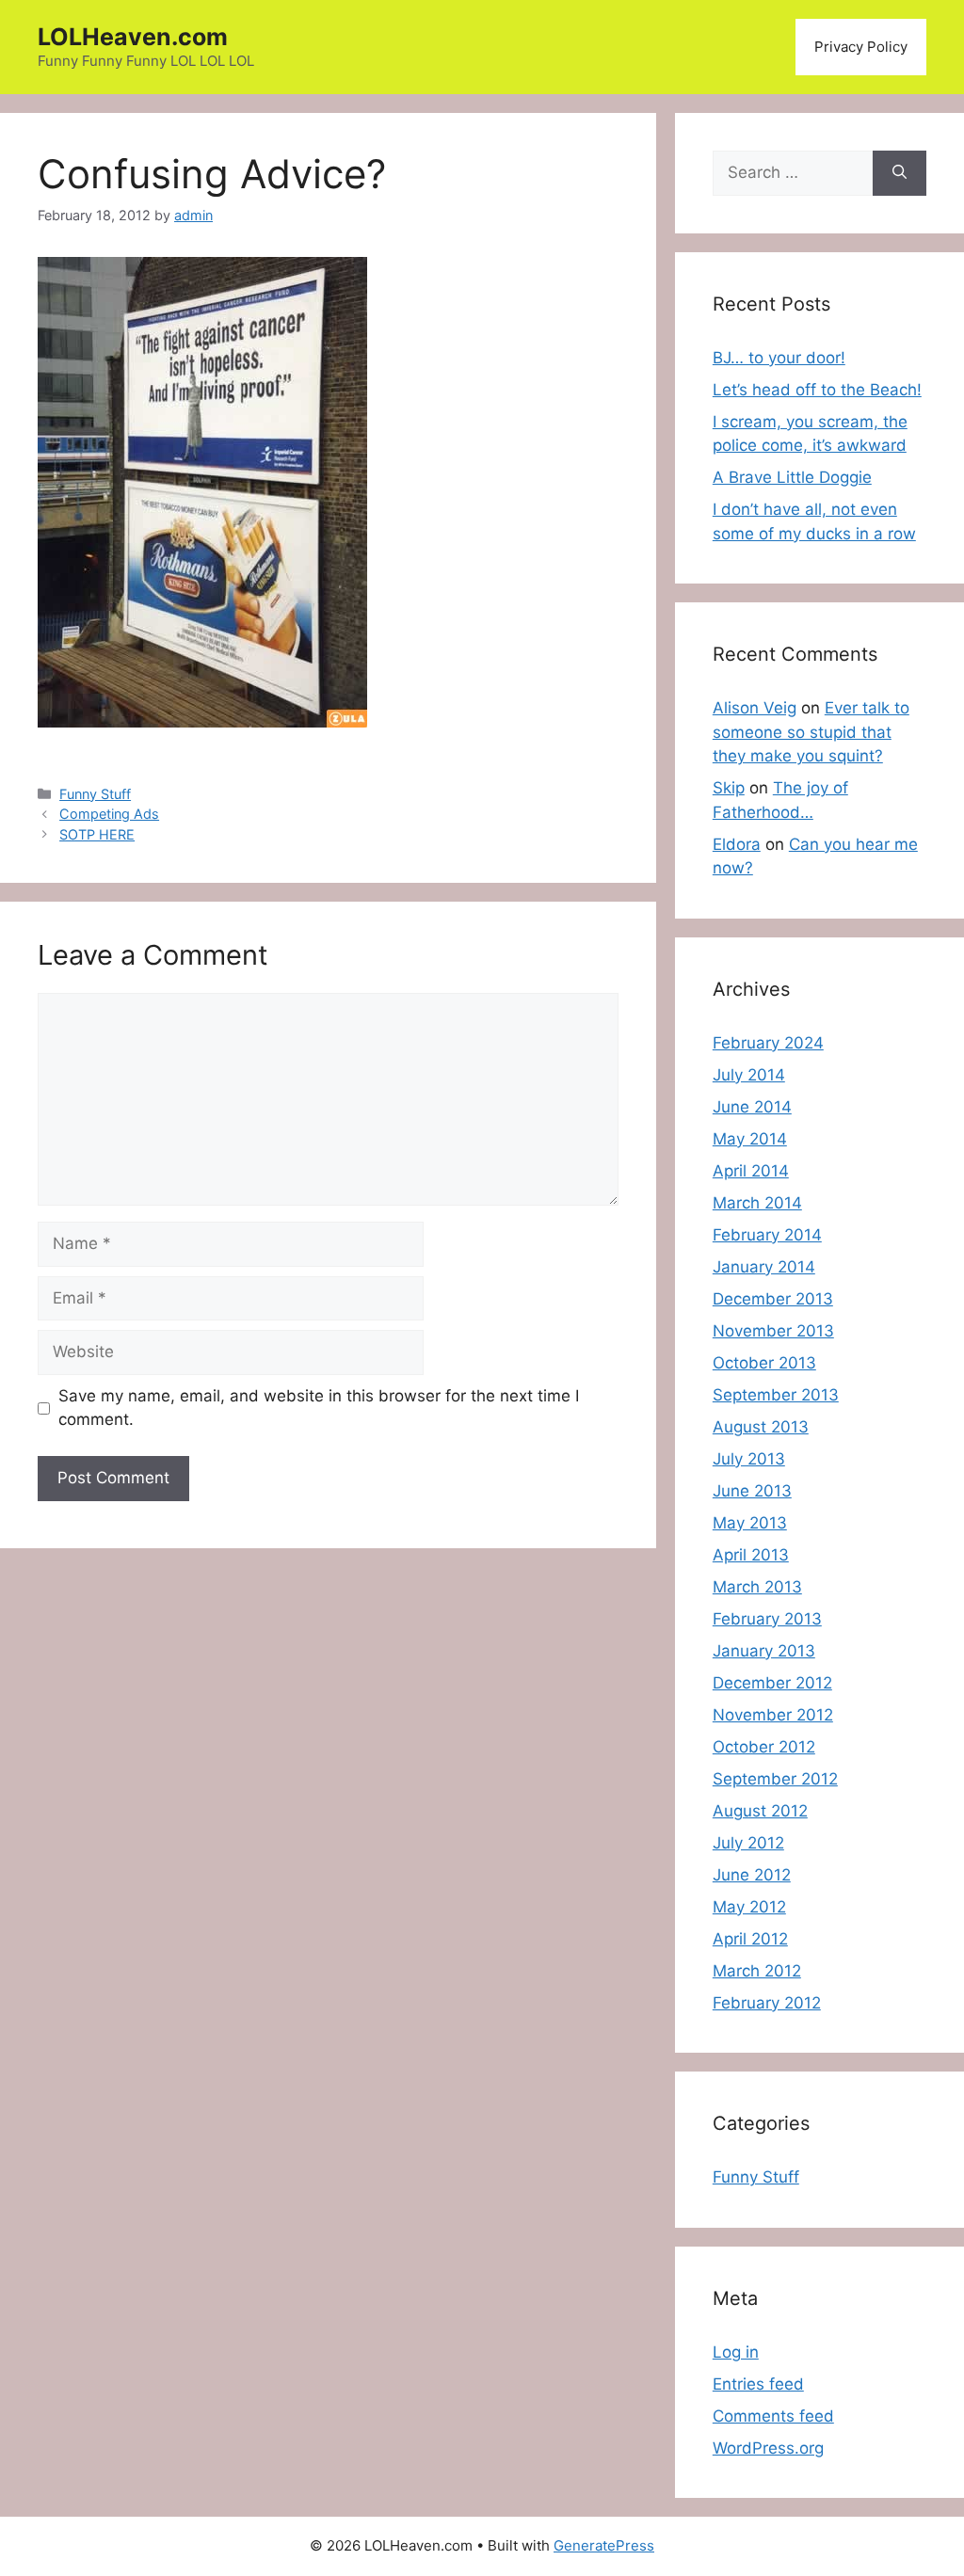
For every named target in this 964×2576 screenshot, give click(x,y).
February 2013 (767, 1619)
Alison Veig (755, 708)
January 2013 (764, 1651)
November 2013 (773, 1331)
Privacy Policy (861, 47)
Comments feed (773, 2416)
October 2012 (764, 1747)
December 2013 (773, 1299)
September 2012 (775, 1779)
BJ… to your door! (779, 358)
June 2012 (752, 1875)
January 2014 (764, 1267)
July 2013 (749, 1459)
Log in (736, 2352)
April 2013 (751, 1555)
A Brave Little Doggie (792, 477)
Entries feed (758, 2384)
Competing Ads (109, 814)
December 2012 (772, 1683)
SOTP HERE (97, 834)
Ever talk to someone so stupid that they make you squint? (811, 732)
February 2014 (767, 1235)
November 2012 (773, 1715)
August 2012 (760, 1811)
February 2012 (767, 2003)
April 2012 (750, 1939)
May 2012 (749, 1907)
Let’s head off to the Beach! (817, 390)
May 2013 (750, 1523)
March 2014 (757, 1203)
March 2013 (757, 1587)
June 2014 (752, 1107)
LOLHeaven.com (133, 37)
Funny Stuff (95, 794)
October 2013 (764, 1363)
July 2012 (748, 1843)
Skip (729, 788)
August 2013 (761, 1427)
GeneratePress (604, 2545)
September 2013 (776, 1395)
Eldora (737, 844)
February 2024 (768, 1043)
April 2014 (751, 1171)
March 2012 (757, 1971)
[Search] (900, 173)
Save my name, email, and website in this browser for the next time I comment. (319, 1408)
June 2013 (752, 1491)
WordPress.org (768, 2448)
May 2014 (750, 1139)
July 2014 (749, 1075)
